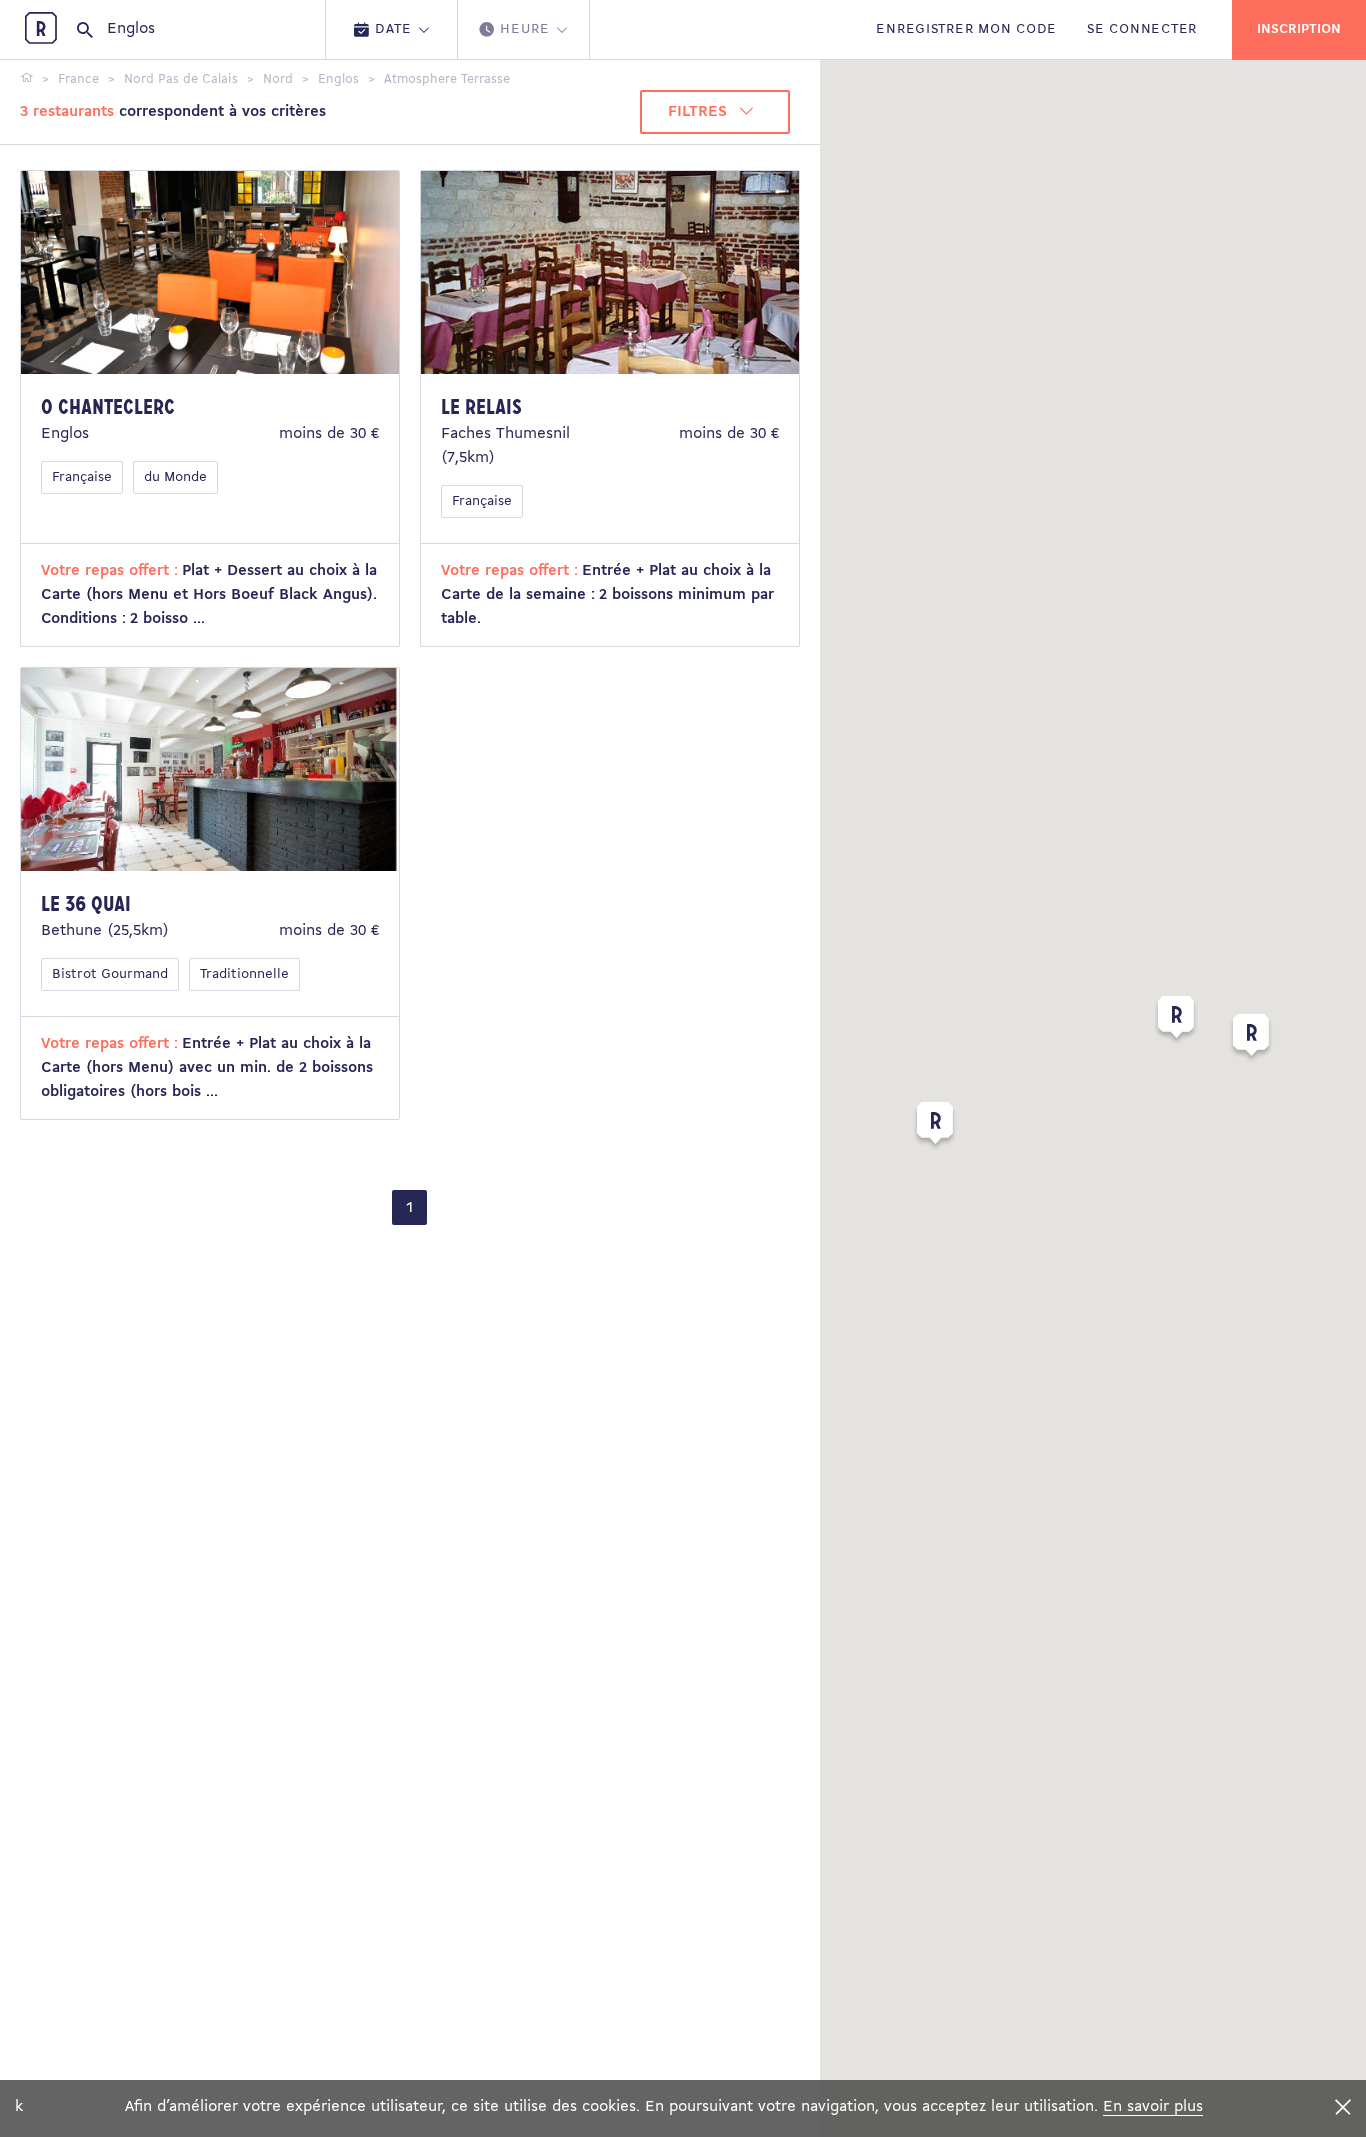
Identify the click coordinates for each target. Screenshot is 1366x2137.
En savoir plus (1153, 2107)
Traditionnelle (244, 974)
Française (82, 477)
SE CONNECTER (1142, 29)
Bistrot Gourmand (110, 974)
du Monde (175, 477)
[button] (1176, 1021)
